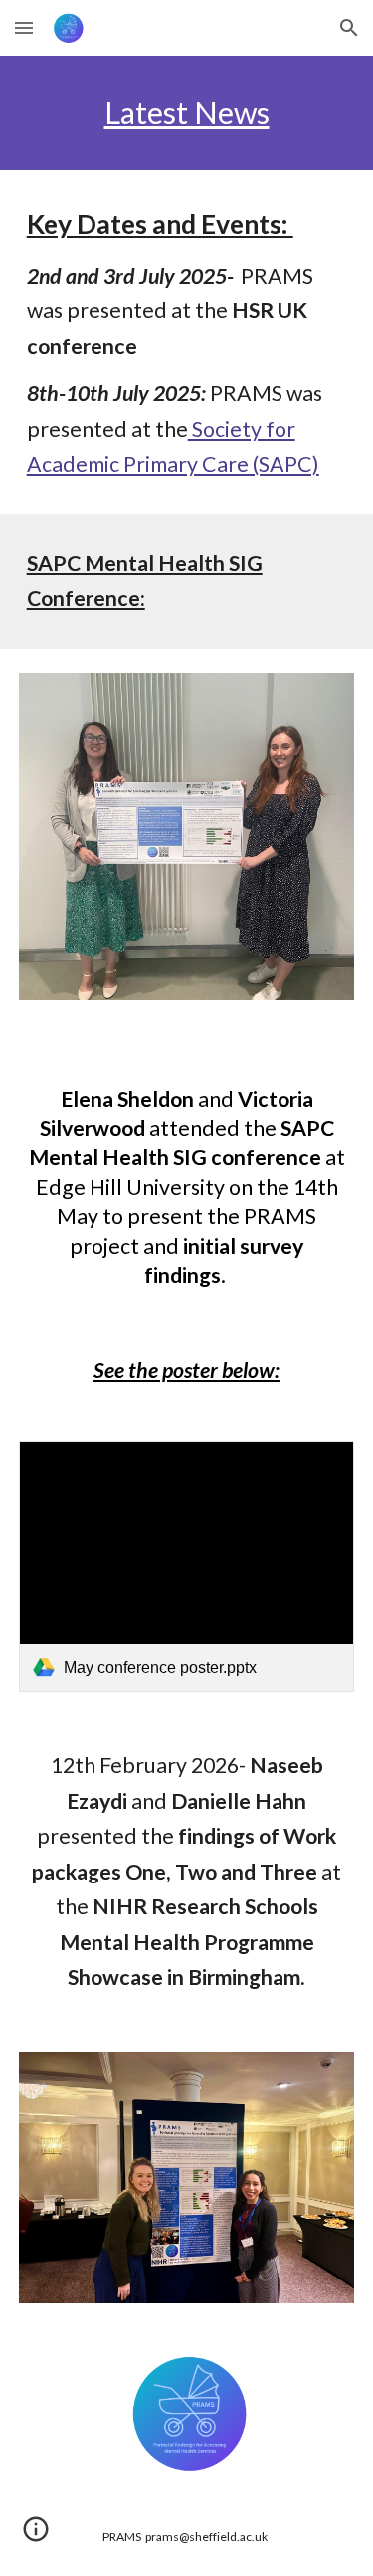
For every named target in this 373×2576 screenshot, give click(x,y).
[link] (187, 1567)
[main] (187, 113)
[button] (24, 27)
